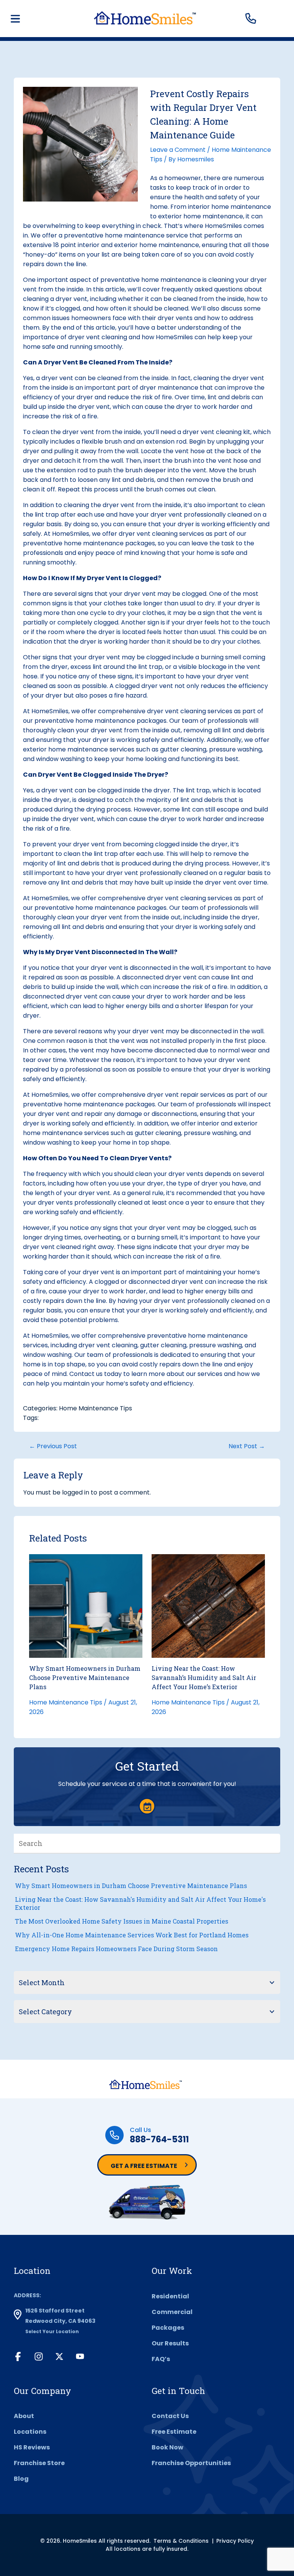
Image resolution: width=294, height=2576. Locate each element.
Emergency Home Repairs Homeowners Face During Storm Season (116, 1949)
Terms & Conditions (181, 2541)
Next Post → (247, 1446)
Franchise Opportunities (191, 2463)
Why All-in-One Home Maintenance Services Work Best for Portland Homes (132, 1935)
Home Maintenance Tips (96, 1408)
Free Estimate (174, 2432)
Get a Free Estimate (144, 2166)
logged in (76, 1492)
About (24, 2416)
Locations (30, 2432)
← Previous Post (53, 1446)
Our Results (170, 2343)
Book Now (167, 2447)
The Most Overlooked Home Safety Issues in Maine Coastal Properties (122, 1921)
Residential (170, 2296)
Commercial (172, 2312)
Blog (21, 2479)
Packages (168, 2328)
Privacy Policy (235, 2541)
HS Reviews (32, 2447)
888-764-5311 (159, 2139)
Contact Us (170, 2416)
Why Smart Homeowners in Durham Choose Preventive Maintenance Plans (85, 1677)
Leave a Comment (178, 150)
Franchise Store (39, 2463)
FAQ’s (161, 2359)
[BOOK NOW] (147, 1806)
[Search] (274, 1843)
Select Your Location (52, 2331)
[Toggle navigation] (15, 19)
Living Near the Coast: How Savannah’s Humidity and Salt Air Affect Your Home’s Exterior (204, 1677)
